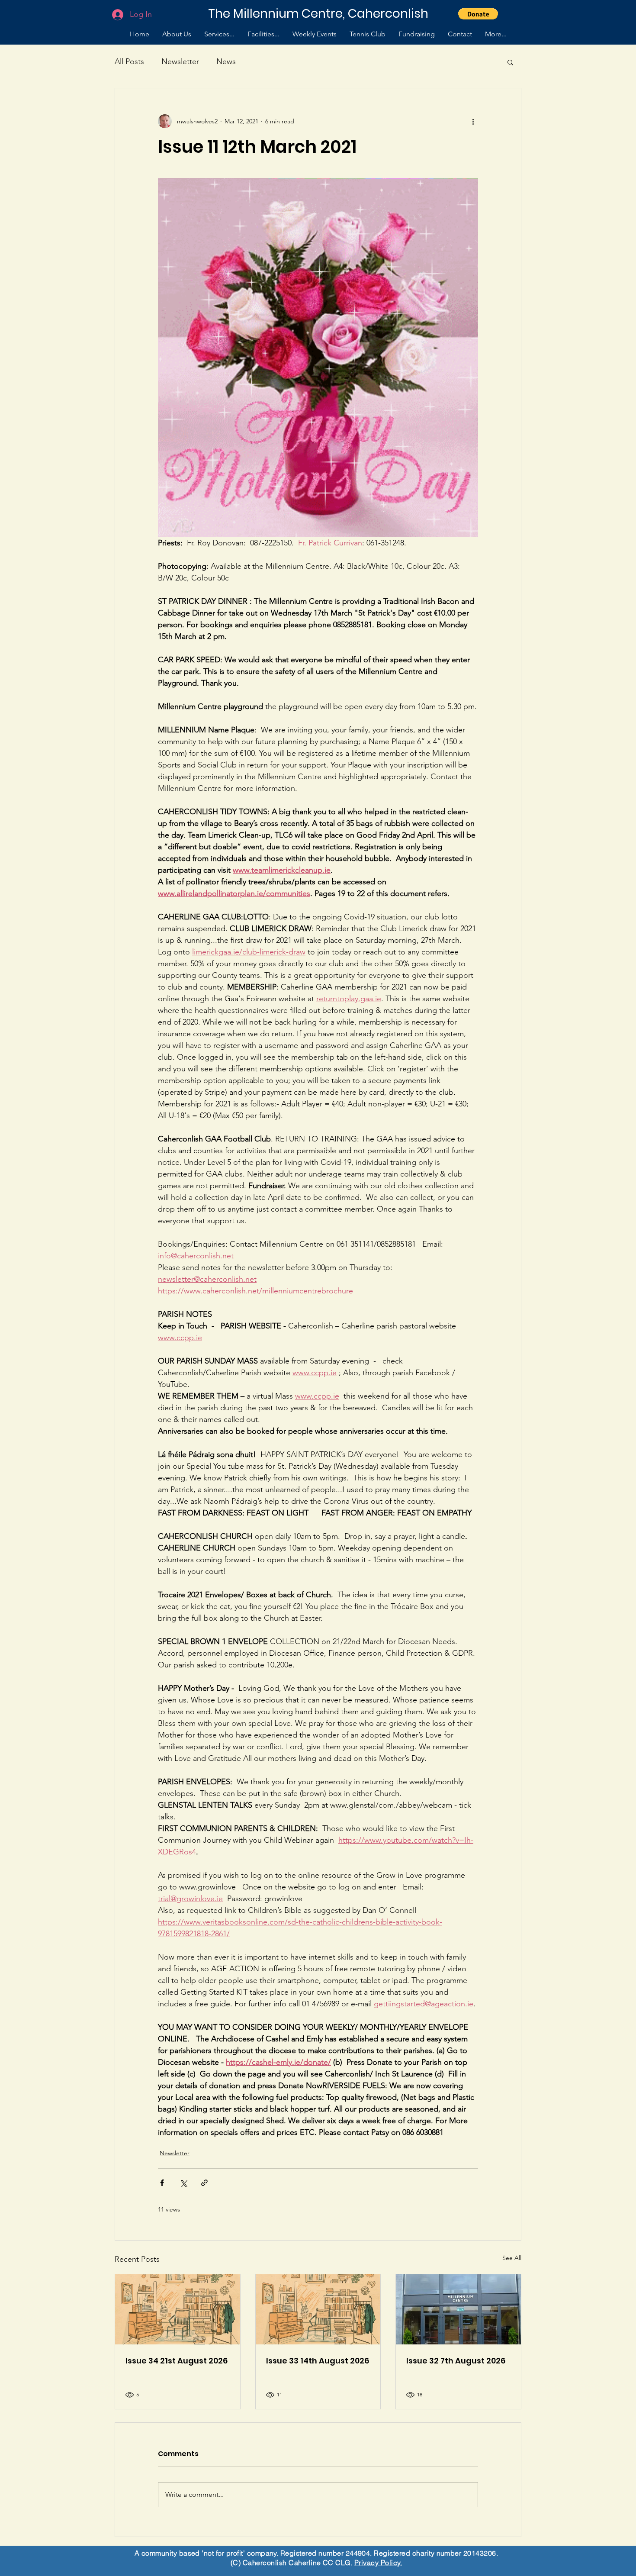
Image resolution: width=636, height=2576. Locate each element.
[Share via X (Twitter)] (183, 2183)
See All (512, 2258)
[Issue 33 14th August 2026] (318, 2309)
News (226, 61)
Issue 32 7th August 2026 (456, 2361)
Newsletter (180, 61)
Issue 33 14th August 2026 (318, 2361)
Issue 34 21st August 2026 (177, 2361)
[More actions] (473, 121)
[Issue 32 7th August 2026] (458, 2309)
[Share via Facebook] (162, 2183)
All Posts (129, 61)
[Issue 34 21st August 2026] (178, 2309)
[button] (478, 14)
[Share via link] (204, 2183)
